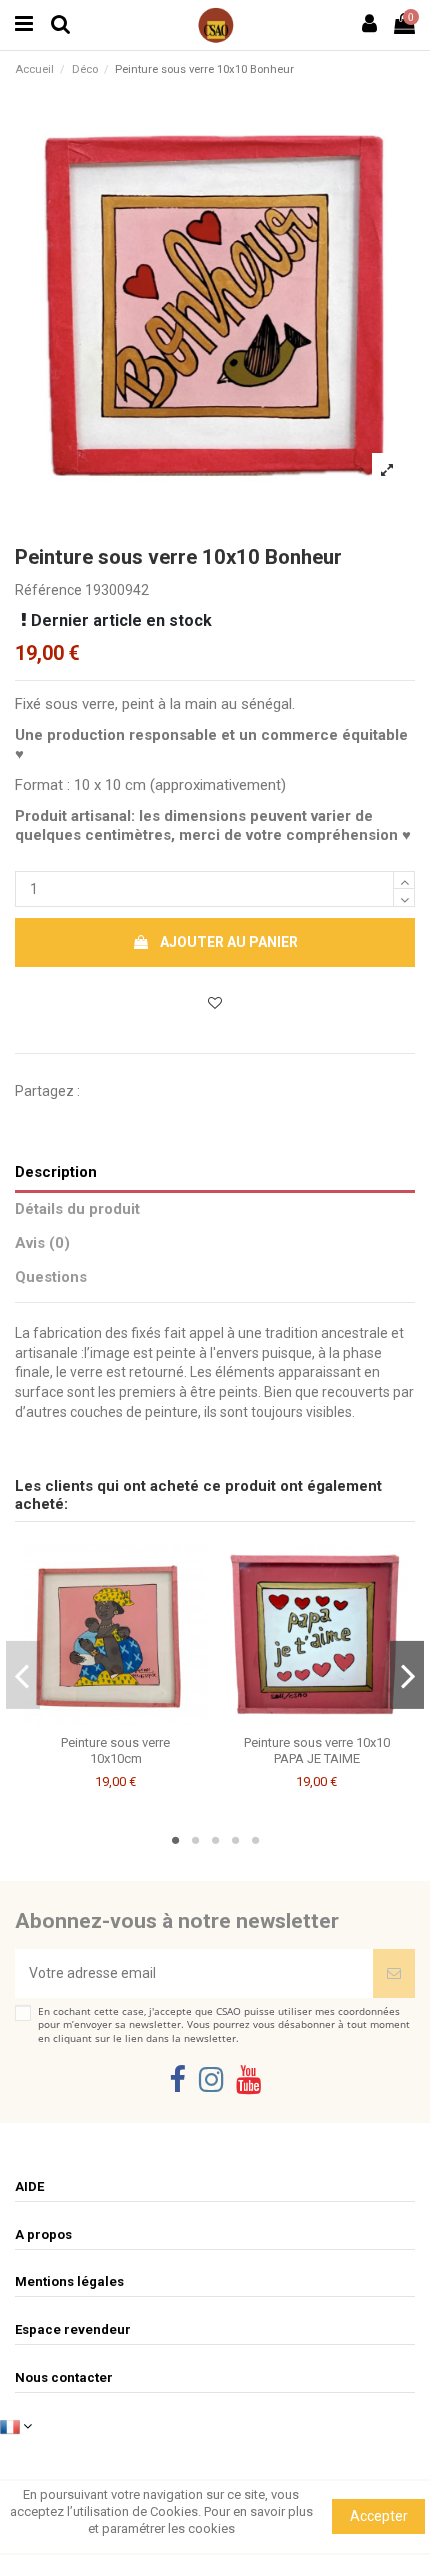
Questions (51, 1277)
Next (407, 1675)
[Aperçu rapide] (130, 1719)
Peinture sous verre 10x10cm (115, 1750)
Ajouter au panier (229, 942)
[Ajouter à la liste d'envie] (101, 1719)
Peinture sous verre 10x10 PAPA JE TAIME (317, 1750)
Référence (48, 590)
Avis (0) (42, 1243)
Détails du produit (77, 1209)
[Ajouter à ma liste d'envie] (215, 1003)
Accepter (379, 2516)
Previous (23, 1675)
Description (56, 1172)
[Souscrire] (394, 1973)
